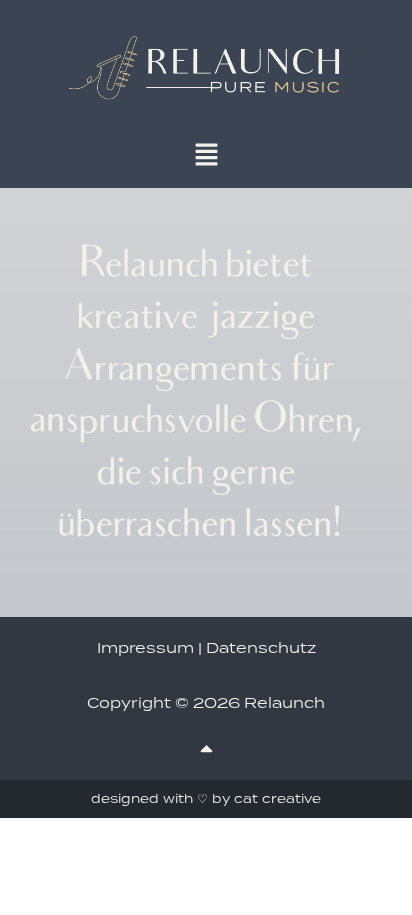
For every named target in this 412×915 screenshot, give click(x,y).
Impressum (145, 647)
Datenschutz (261, 647)
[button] (206, 155)
